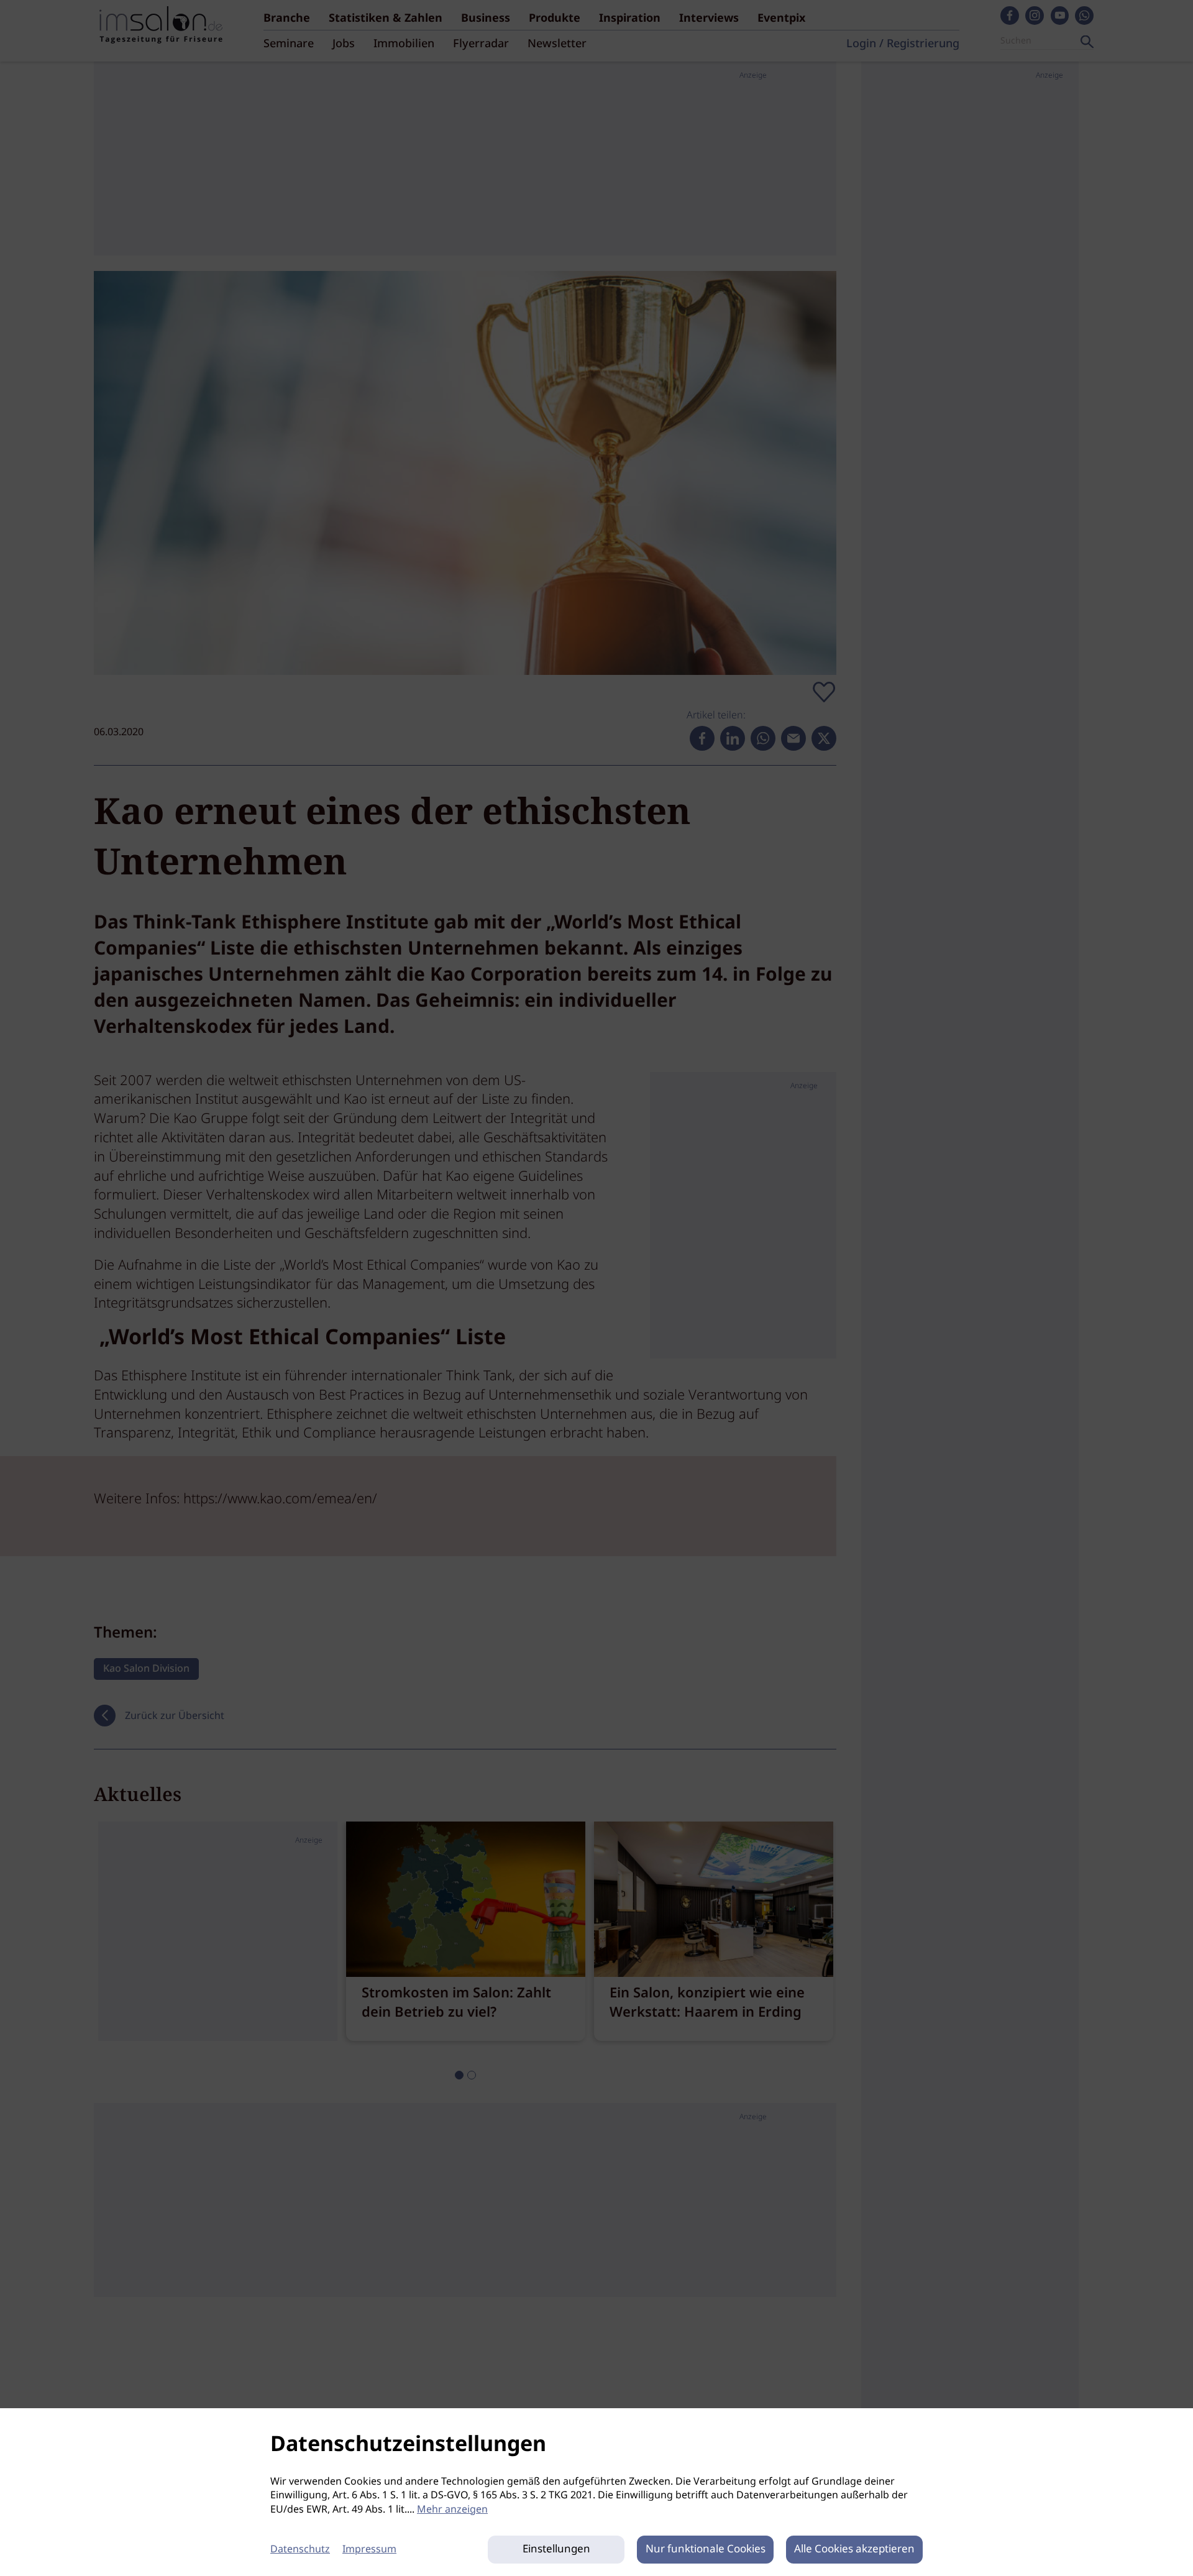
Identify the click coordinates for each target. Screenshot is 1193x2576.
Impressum (369, 2550)
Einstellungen (556, 2550)
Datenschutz (300, 2550)
